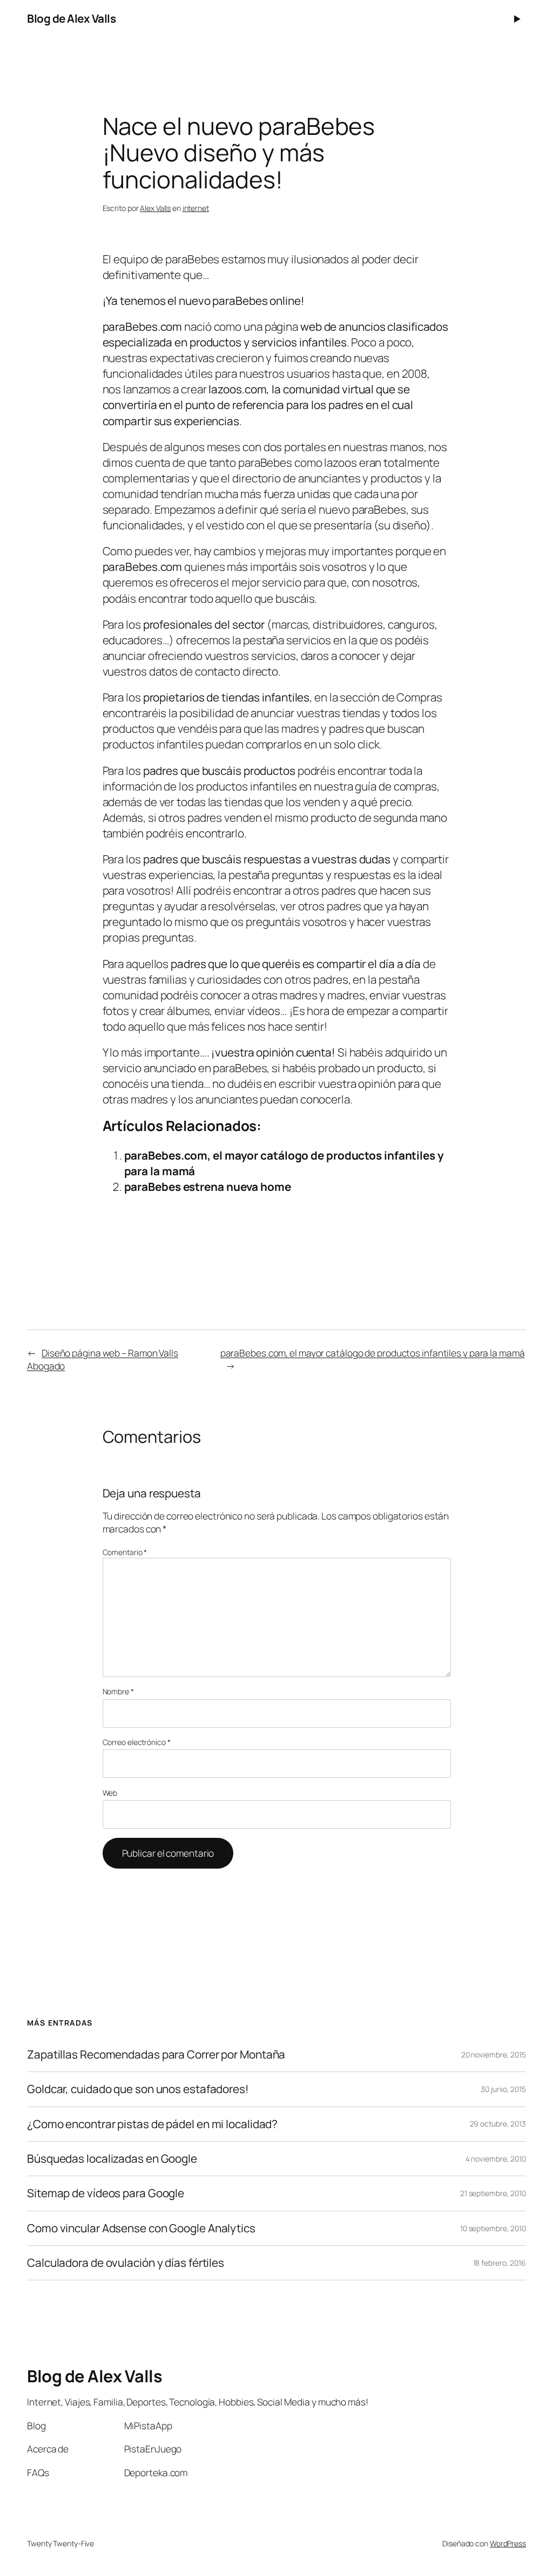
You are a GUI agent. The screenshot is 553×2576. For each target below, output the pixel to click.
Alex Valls (155, 208)
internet (196, 208)
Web (110, 1793)
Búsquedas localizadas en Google (112, 2159)
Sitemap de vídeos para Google (106, 2193)
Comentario (125, 1552)
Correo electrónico (137, 1742)
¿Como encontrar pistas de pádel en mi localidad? (152, 2124)
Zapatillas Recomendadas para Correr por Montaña (156, 2054)
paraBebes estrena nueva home (208, 1187)
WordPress (508, 2543)
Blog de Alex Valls (71, 18)
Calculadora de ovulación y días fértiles (126, 2263)
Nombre (118, 1691)
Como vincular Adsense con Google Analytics (141, 2228)
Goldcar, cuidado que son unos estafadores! (138, 2089)
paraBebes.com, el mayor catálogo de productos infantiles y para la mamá (373, 1353)
